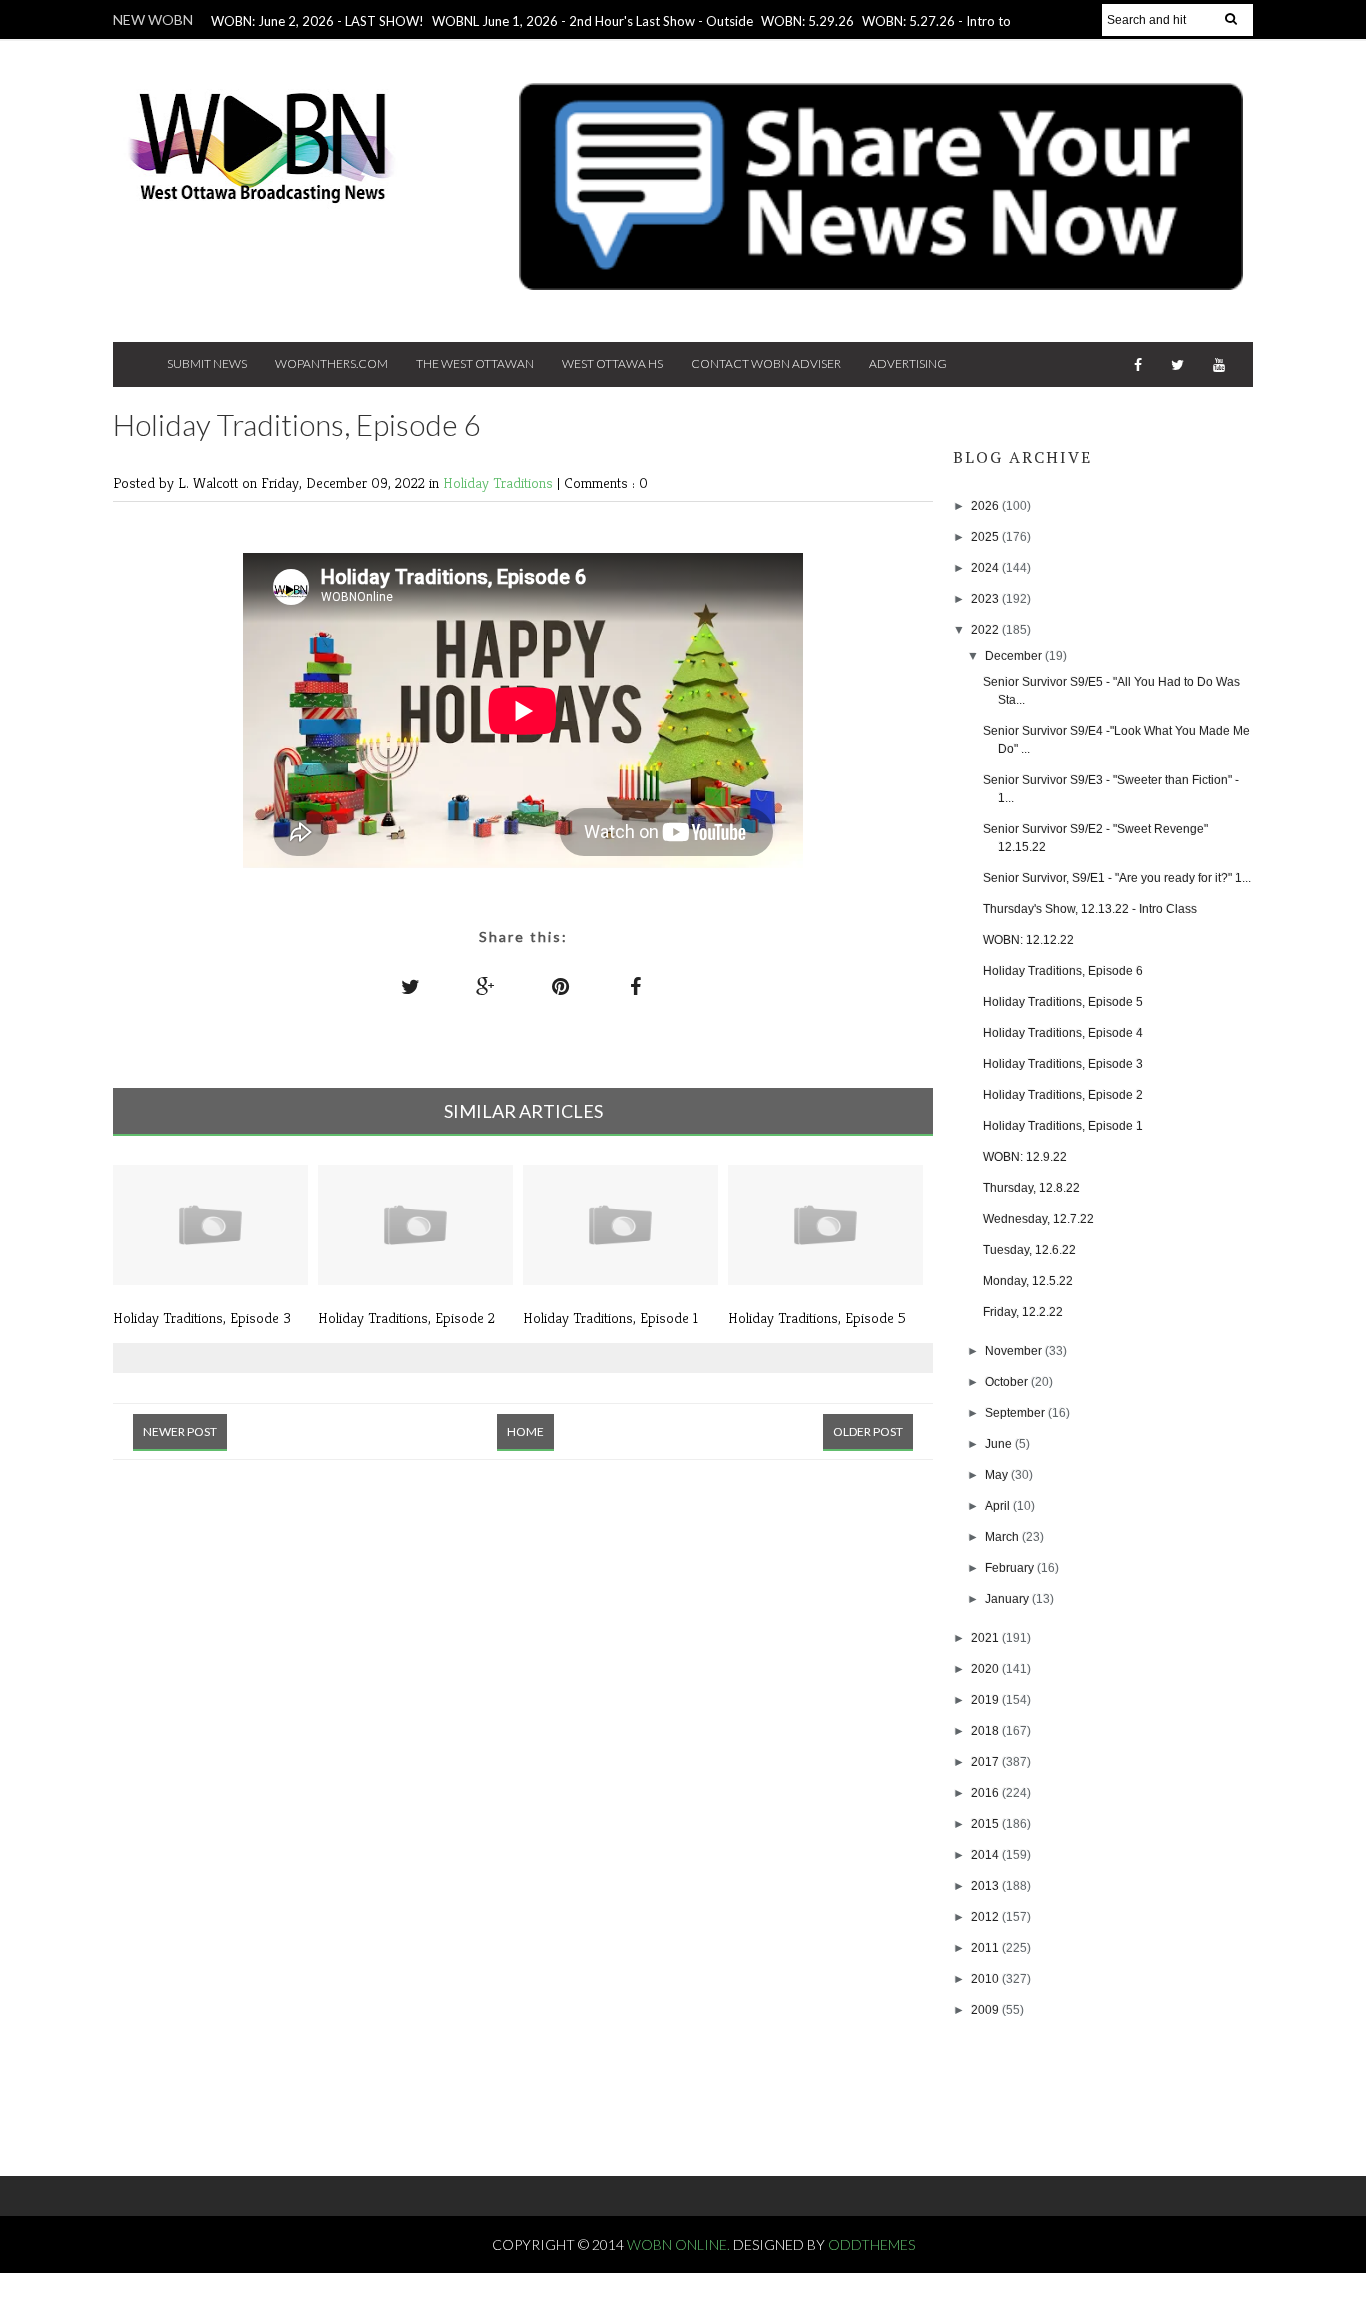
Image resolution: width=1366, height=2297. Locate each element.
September (1016, 1413)
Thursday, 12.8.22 (1031, 1188)
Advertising (908, 363)
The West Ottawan (475, 363)
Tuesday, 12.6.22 (1029, 1250)
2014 (986, 1855)
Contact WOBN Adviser (766, 363)
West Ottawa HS (612, 363)
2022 (986, 630)
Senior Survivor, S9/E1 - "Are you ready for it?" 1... (1117, 878)
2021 (986, 1638)
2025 (986, 537)
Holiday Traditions (500, 482)
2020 (986, 1669)
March (1003, 1537)
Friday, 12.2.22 (1023, 1312)
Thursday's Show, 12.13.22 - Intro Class (1090, 909)
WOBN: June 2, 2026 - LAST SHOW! (317, 21)
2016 (986, 1793)
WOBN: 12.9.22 (1025, 1157)
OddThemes (871, 2244)
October (1008, 1382)
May (998, 1475)
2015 (986, 1824)
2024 (986, 568)
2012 (986, 1917)
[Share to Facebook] (636, 986)
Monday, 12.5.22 (1028, 1281)
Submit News (207, 363)
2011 (986, 1948)
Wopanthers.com (331, 363)
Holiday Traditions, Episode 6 (1063, 971)
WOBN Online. (680, 2244)
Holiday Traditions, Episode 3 (1063, 1064)
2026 (986, 506)
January (1008, 1599)
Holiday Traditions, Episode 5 (1063, 1002)
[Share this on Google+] (486, 986)
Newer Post (180, 1431)
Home (525, 1431)
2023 (986, 599)
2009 (986, 2010)
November (1015, 1351)
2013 (986, 1886)
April (999, 1506)
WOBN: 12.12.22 (1028, 940)
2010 (986, 1979)
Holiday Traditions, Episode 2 (1063, 1095)
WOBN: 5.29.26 (807, 21)
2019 (986, 1700)
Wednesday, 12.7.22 (1038, 1219)
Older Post (868, 1431)
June (1000, 1444)
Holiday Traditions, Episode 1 (1063, 1126)
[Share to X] (411, 986)
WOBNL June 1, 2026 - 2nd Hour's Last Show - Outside (592, 21)
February (1011, 1568)
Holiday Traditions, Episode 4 (1063, 1033)
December (1015, 656)
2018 (986, 1731)
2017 (986, 1762)
